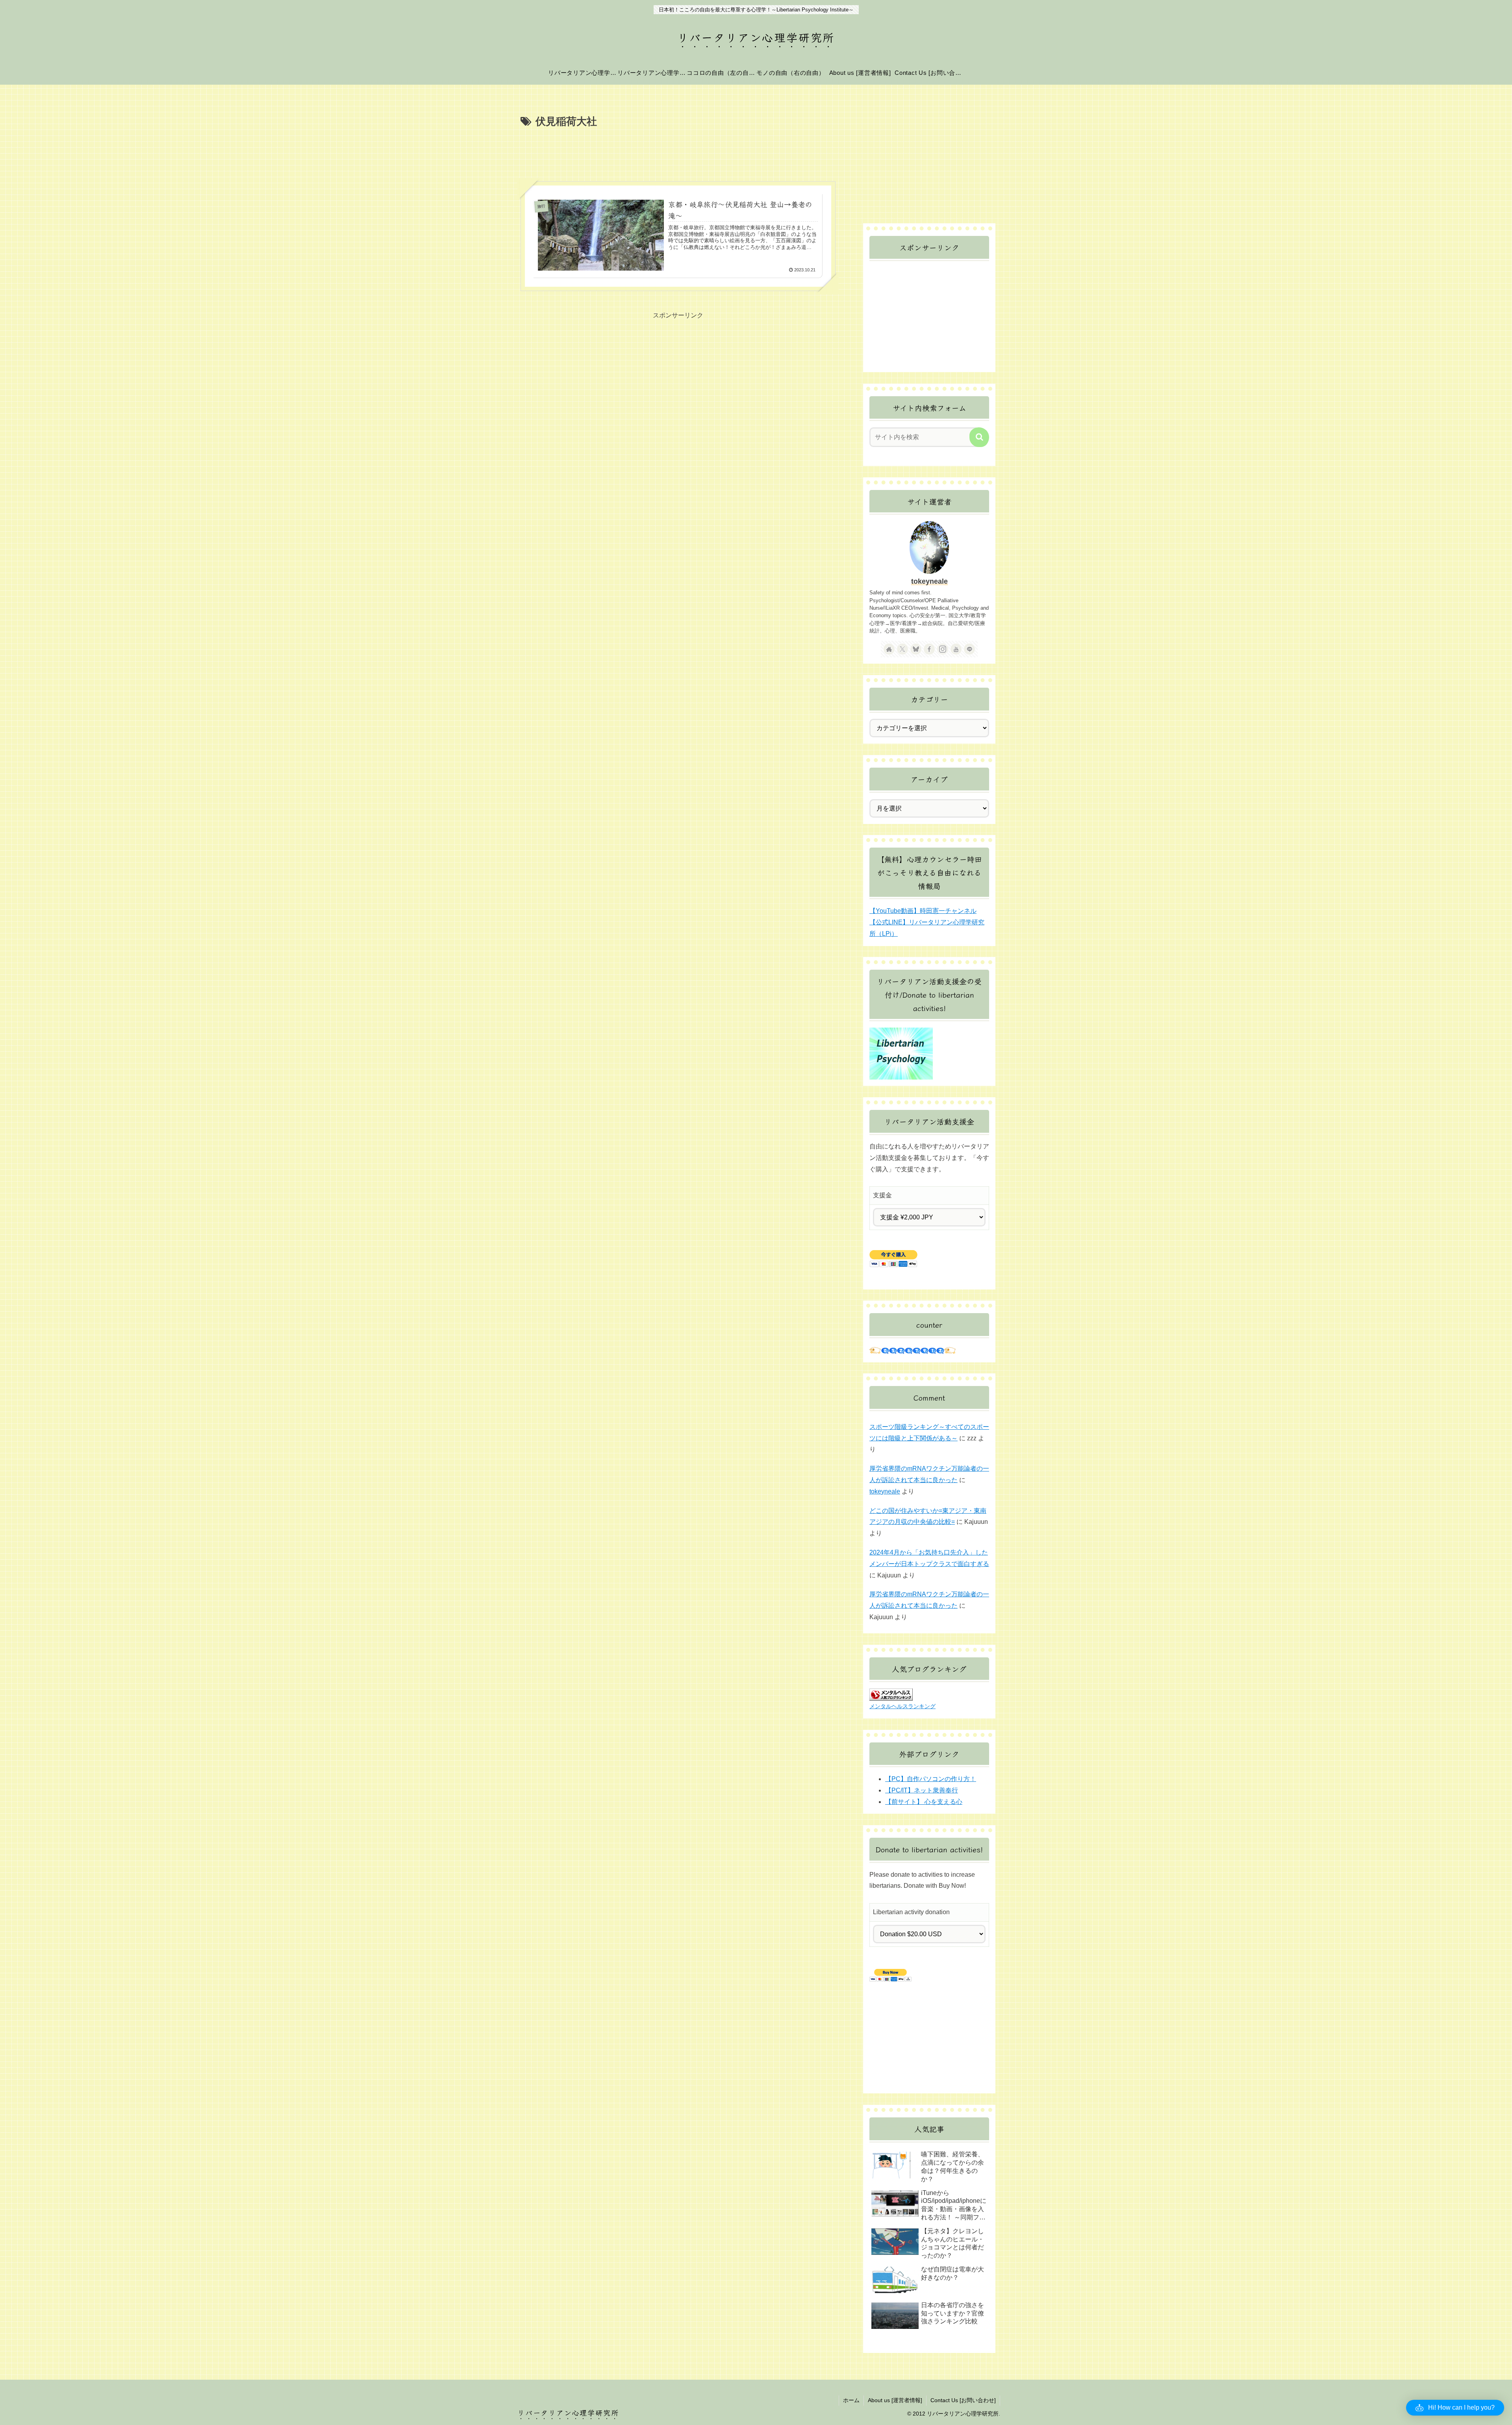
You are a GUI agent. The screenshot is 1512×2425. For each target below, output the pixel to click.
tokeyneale (929, 581)
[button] (979, 437)
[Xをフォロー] (902, 649)
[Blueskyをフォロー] (916, 649)
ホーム (851, 2400)
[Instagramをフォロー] (943, 649)
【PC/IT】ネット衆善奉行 (922, 1790)
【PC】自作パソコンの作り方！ (931, 1779)
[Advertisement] (678, 152)
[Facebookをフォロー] (929, 649)
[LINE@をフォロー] (969, 649)
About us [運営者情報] (895, 2400)
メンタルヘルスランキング (902, 1706)
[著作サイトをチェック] (889, 649)
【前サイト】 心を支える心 (924, 1802)
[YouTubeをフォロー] (956, 649)
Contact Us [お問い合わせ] (963, 2400)
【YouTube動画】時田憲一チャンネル (923, 911)
